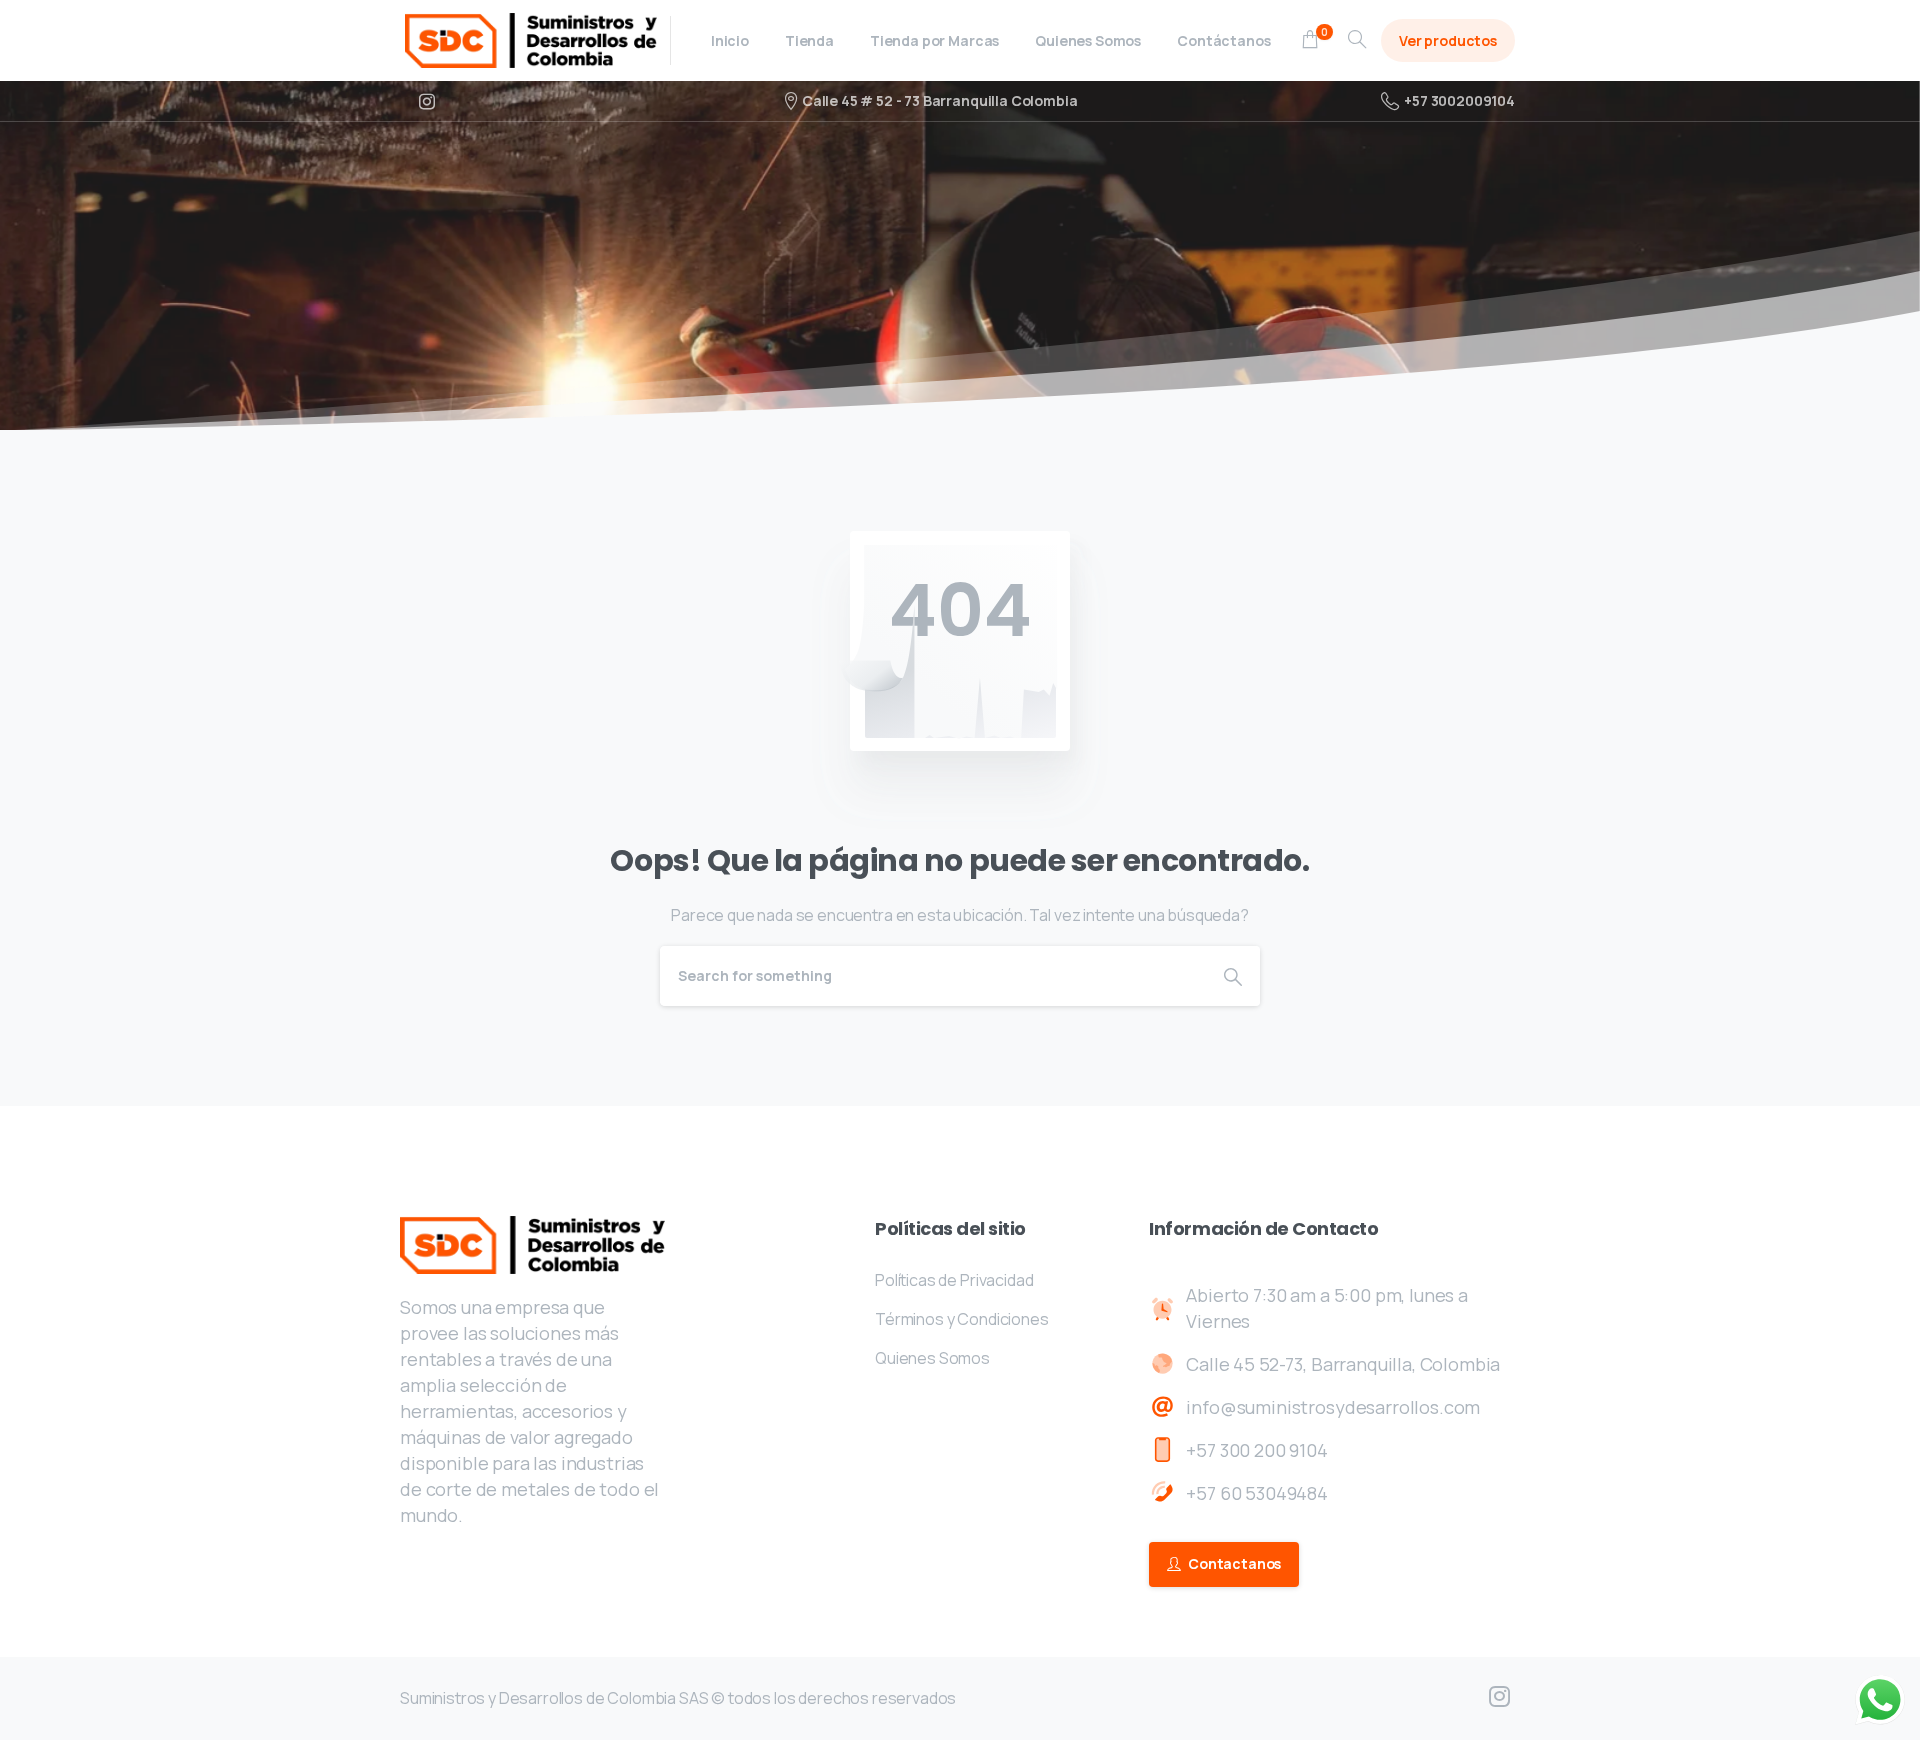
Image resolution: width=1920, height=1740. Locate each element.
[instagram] (427, 101)
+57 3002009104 (1459, 100)
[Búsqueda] (1357, 40)
